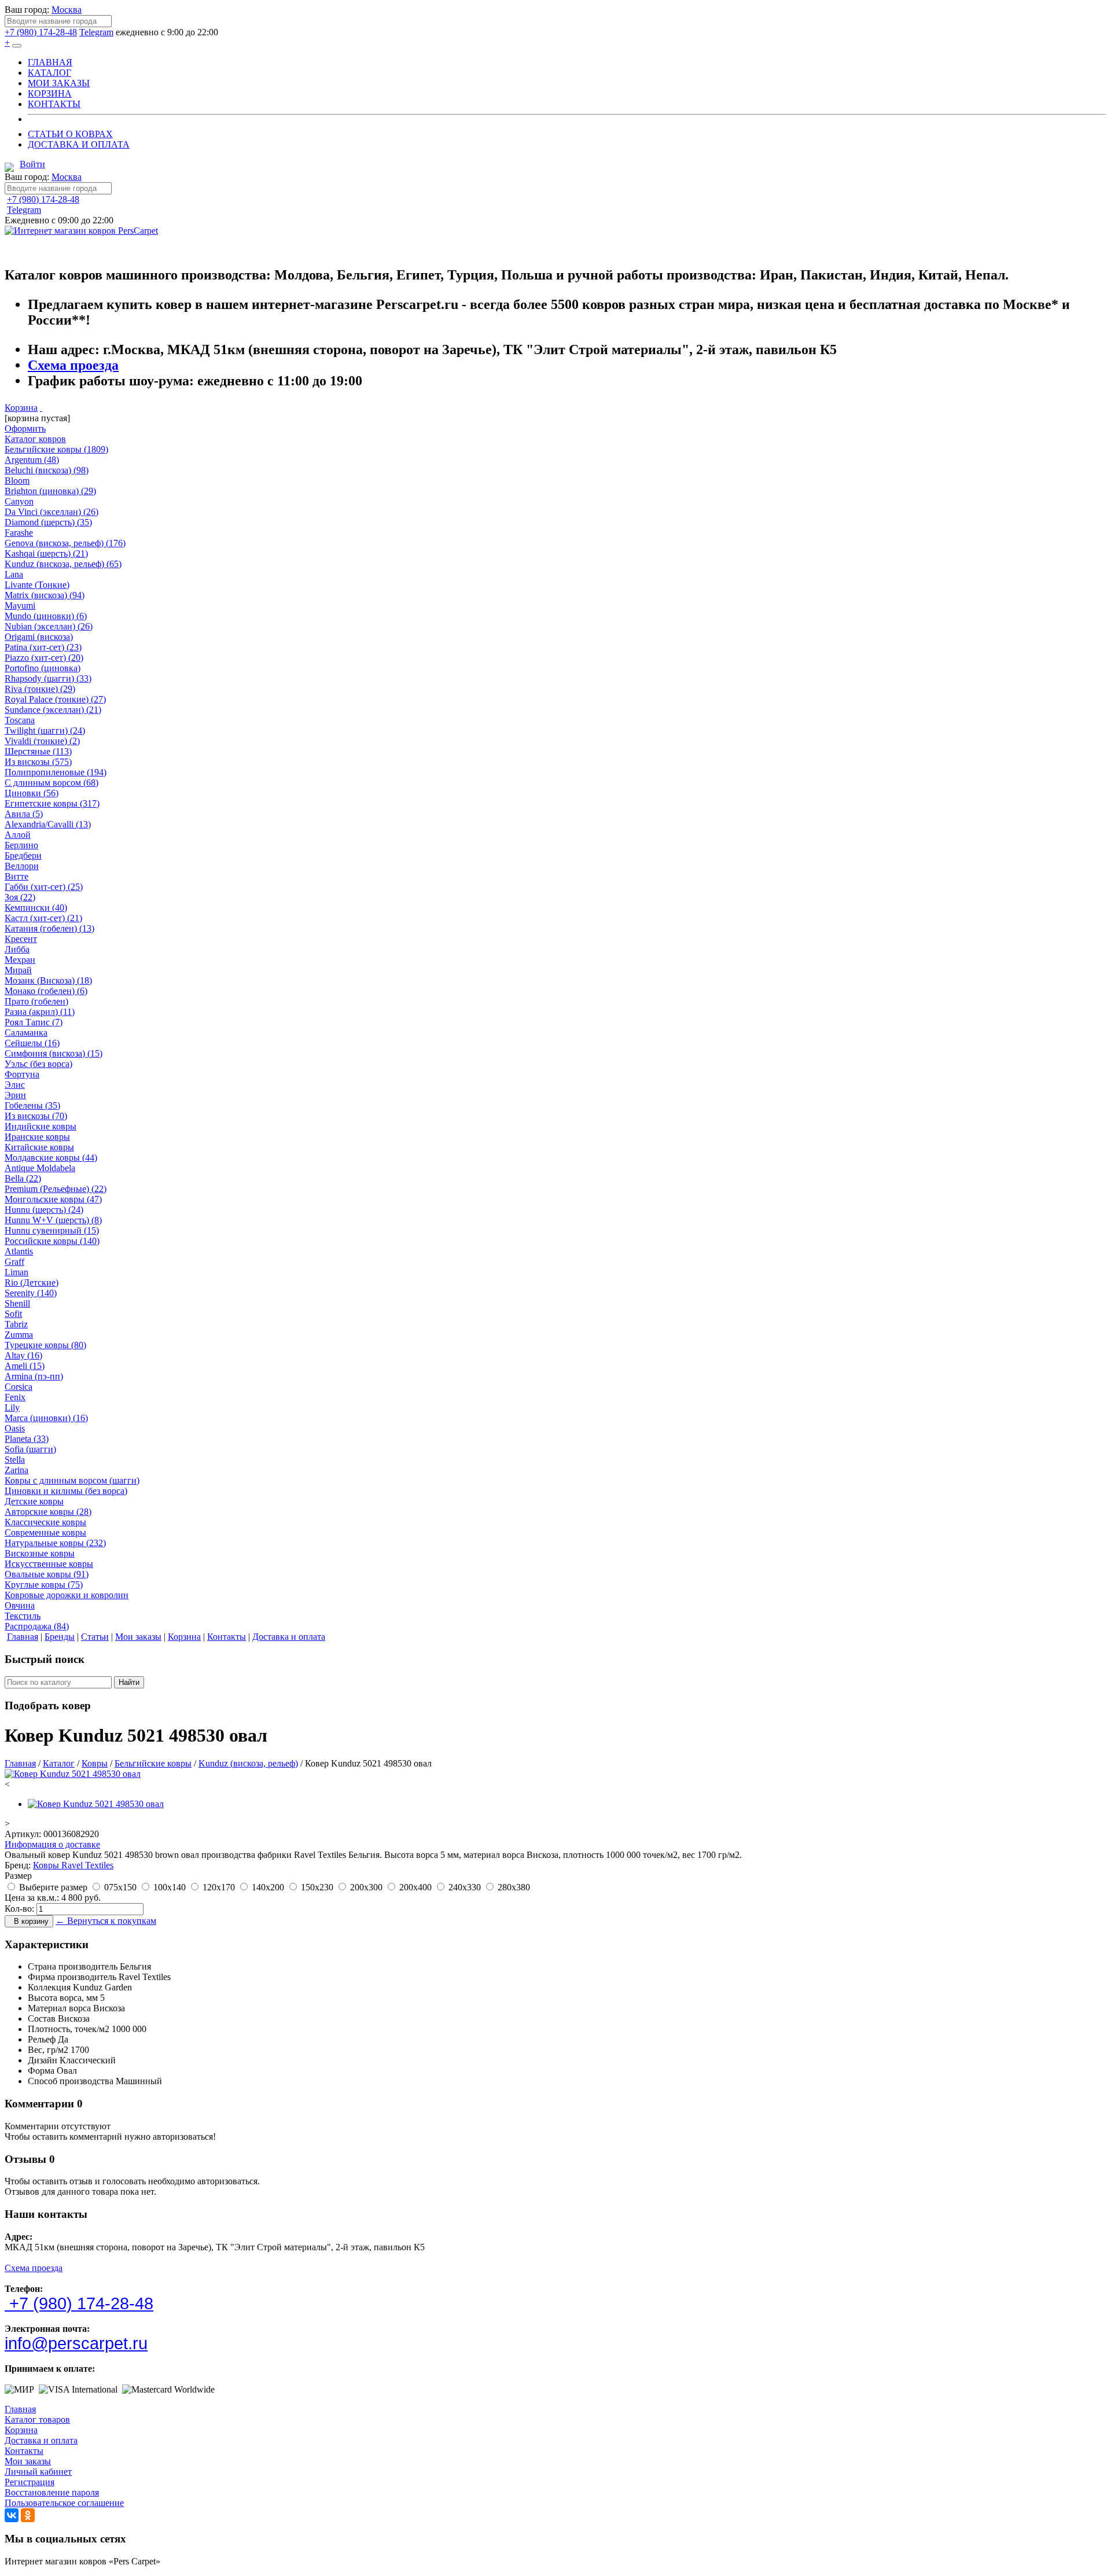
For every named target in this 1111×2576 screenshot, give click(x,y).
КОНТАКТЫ (54, 104)
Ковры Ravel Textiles (73, 1865)
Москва (67, 10)
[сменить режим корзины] (41, 408)
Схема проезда (73, 365)
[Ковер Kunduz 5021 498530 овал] (73, 1774)
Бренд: (18, 1865)
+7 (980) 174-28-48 (41, 32)
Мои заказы (28, 2461)
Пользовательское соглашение (64, 2503)
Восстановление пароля (52, 2492)
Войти (32, 164)
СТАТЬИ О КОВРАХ (70, 134)
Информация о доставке (52, 1844)
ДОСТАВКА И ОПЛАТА (79, 144)
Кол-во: (19, 1909)
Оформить (25, 428)
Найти (129, 1682)
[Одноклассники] (28, 2515)
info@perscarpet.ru (76, 2343)
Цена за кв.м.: (32, 1898)
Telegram (96, 32)
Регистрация (30, 2482)
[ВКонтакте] (12, 2515)
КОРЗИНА (50, 93)
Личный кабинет (38, 2472)
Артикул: (23, 1834)
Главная (20, 2409)
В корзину (29, 1921)
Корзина (21, 408)
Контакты (24, 2451)
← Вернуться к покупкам (106, 1921)
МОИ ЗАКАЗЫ (59, 83)
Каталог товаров (37, 2419)
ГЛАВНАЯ (50, 62)
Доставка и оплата (41, 2440)
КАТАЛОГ (49, 73)
